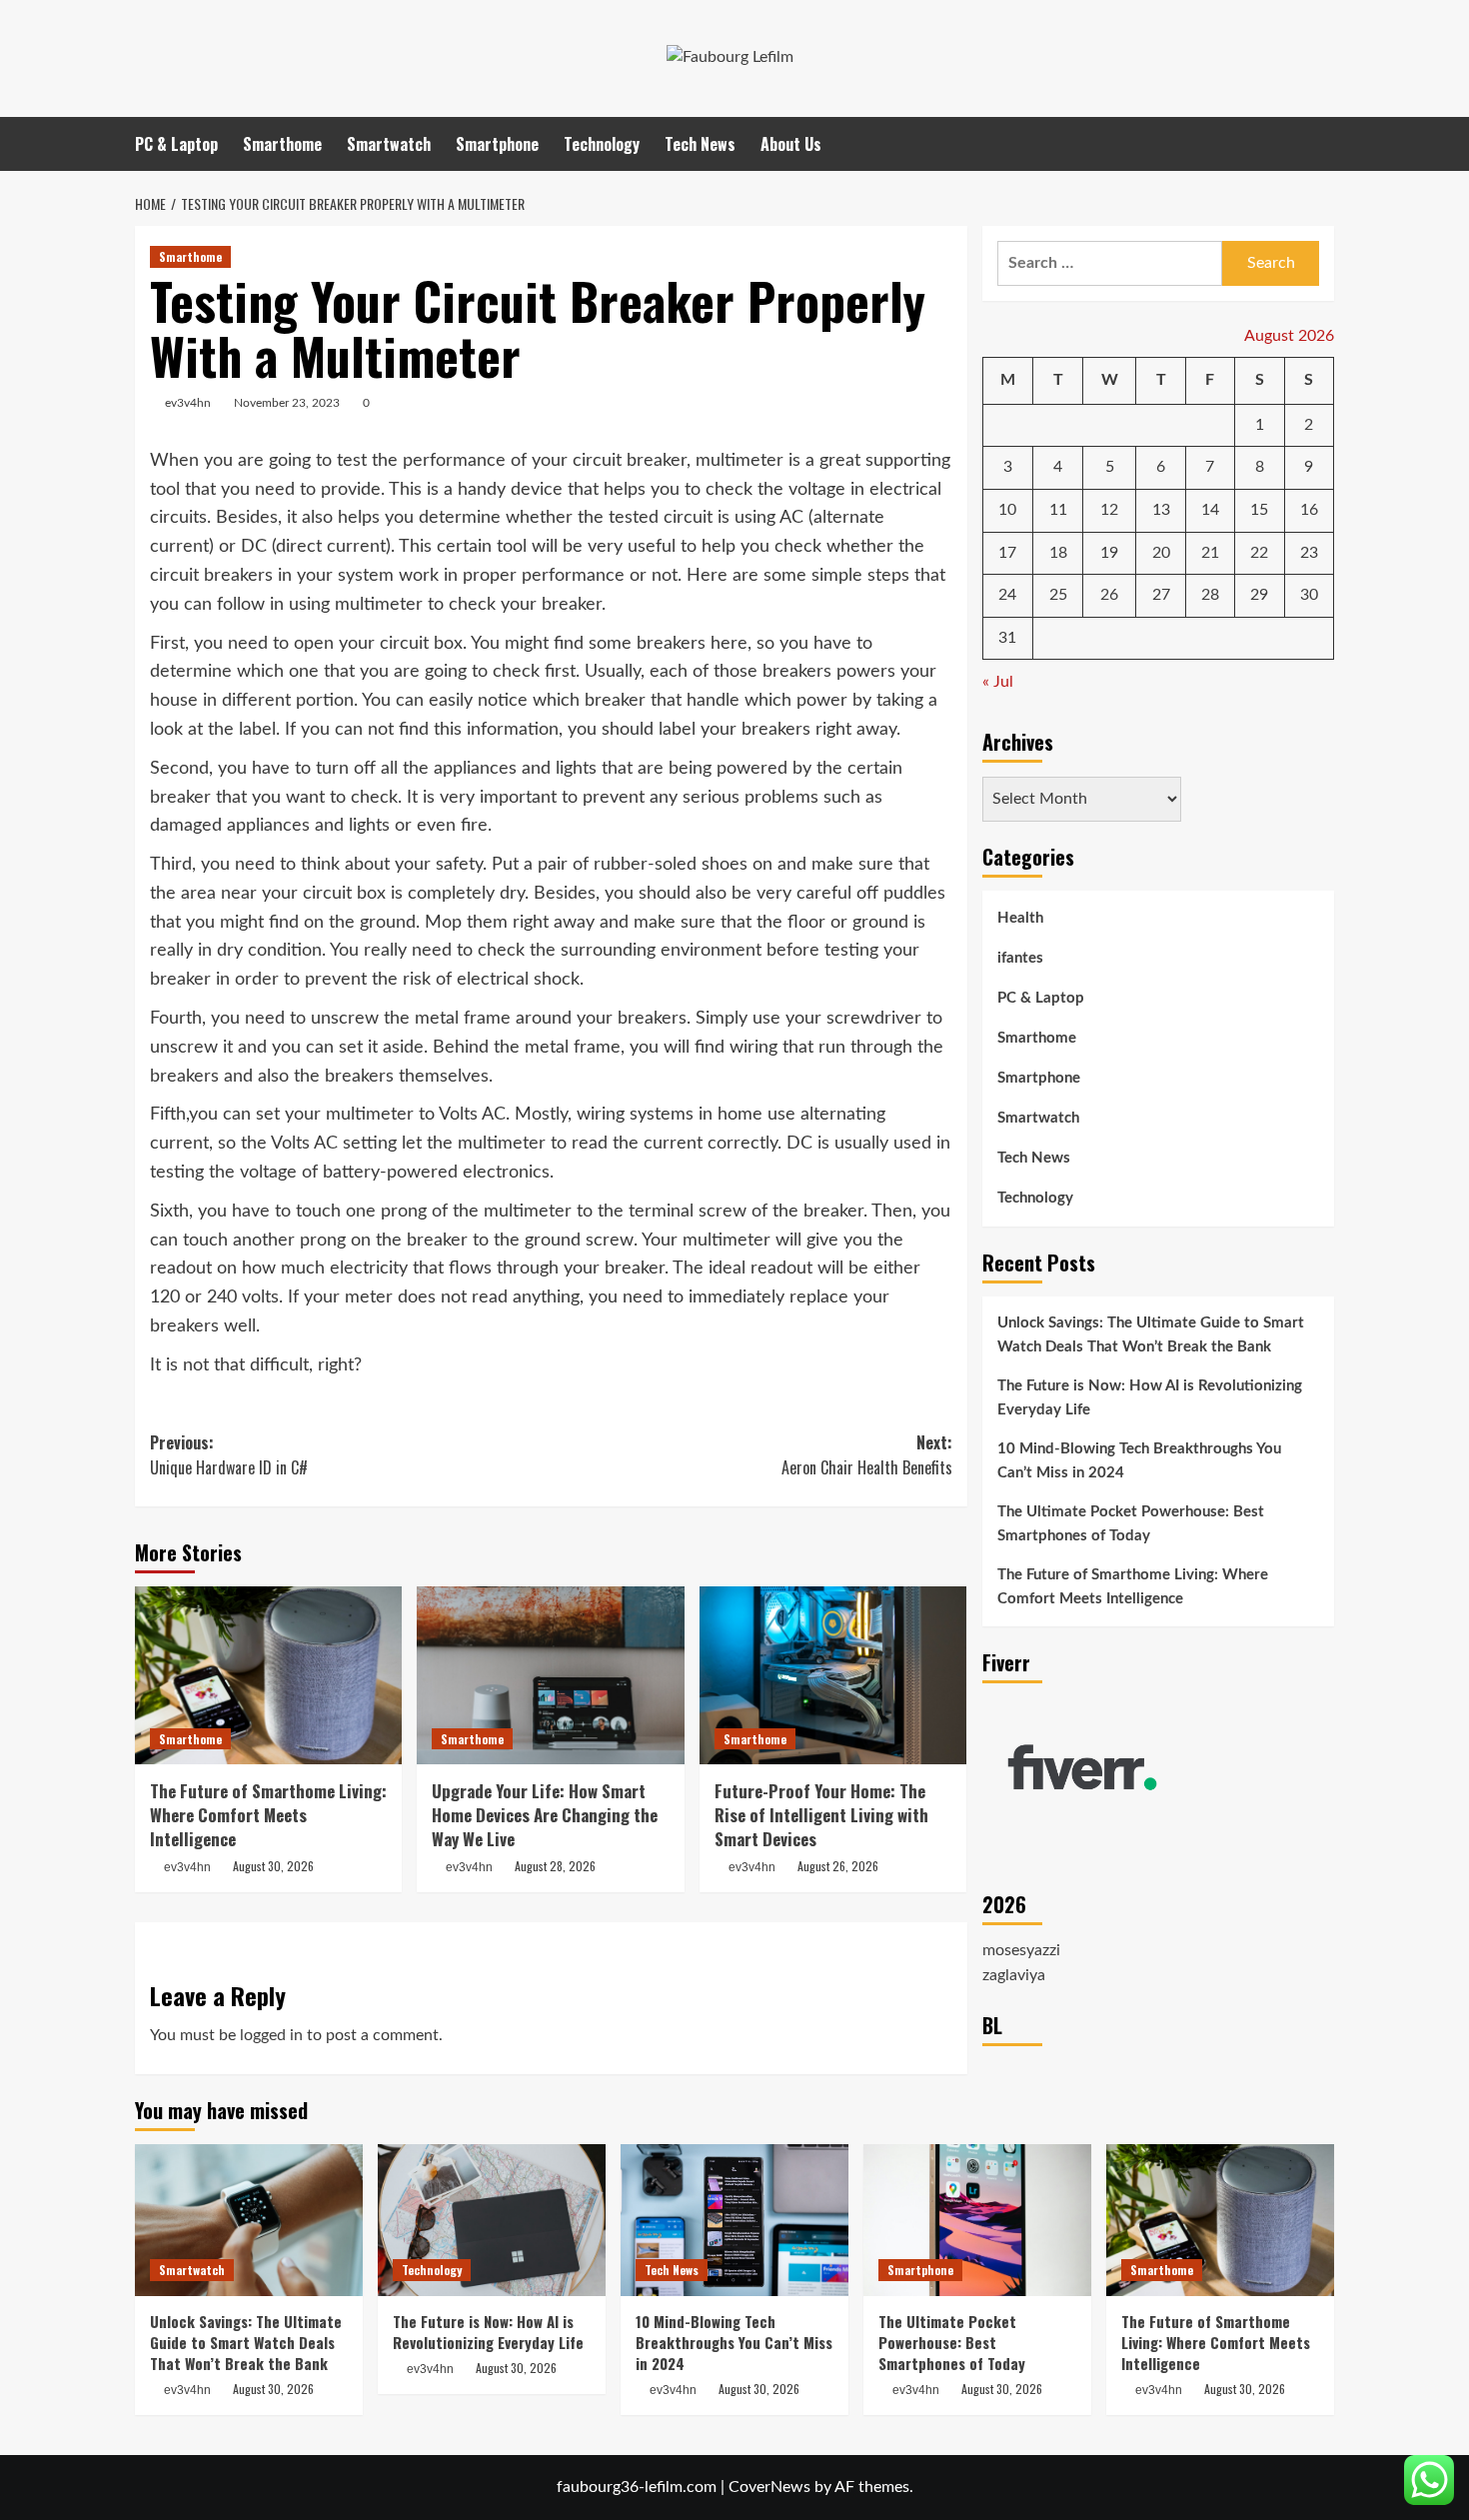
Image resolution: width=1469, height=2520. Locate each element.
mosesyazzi (1021, 1950)
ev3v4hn (188, 403)
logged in (271, 2035)
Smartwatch (389, 144)
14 (1210, 511)
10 (1007, 511)
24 (1007, 596)
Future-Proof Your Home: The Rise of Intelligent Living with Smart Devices (821, 1815)
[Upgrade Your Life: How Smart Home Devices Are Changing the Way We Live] (550, 1675)
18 (1058, 553)
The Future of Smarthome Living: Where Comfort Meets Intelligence (268, 1815)
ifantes (1020, 959)
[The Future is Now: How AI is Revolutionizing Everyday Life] (492, 2220)
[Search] (1322, 143)
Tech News (700, 144)
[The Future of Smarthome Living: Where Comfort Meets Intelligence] (268, 1675)
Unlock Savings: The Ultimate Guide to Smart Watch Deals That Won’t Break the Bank (1151, 1335)
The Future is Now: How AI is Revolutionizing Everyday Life (1150, 1398)
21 (1210, 553)
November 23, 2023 (287, 403)
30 (1309, 596)
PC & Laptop (176, 144)
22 (1259, 553)
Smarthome (282, 144)
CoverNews (769, 2487)
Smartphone (497, 144)
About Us (791, 144)
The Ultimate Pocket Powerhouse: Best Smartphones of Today (1131, 1524)
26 (1109, 596)
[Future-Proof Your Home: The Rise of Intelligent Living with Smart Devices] (833, 1675)
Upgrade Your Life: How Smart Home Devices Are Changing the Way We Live (545, 1815)
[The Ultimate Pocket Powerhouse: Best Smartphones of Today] (977, 2220)
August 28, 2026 (555, 1866)
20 (1161, 553)
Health (1020, 919)
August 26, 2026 (838, 1866)
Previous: (229, 1455)
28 (1210, 596)
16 (1309, 511)
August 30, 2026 (273, 1866)
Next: (866, 1455)
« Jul (998, 683)
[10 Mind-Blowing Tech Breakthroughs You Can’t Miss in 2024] (734, 2220)
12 (1109, 511)
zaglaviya (1014, 1976)
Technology (602, 144)
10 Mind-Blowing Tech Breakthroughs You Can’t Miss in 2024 (1139, 1461)
